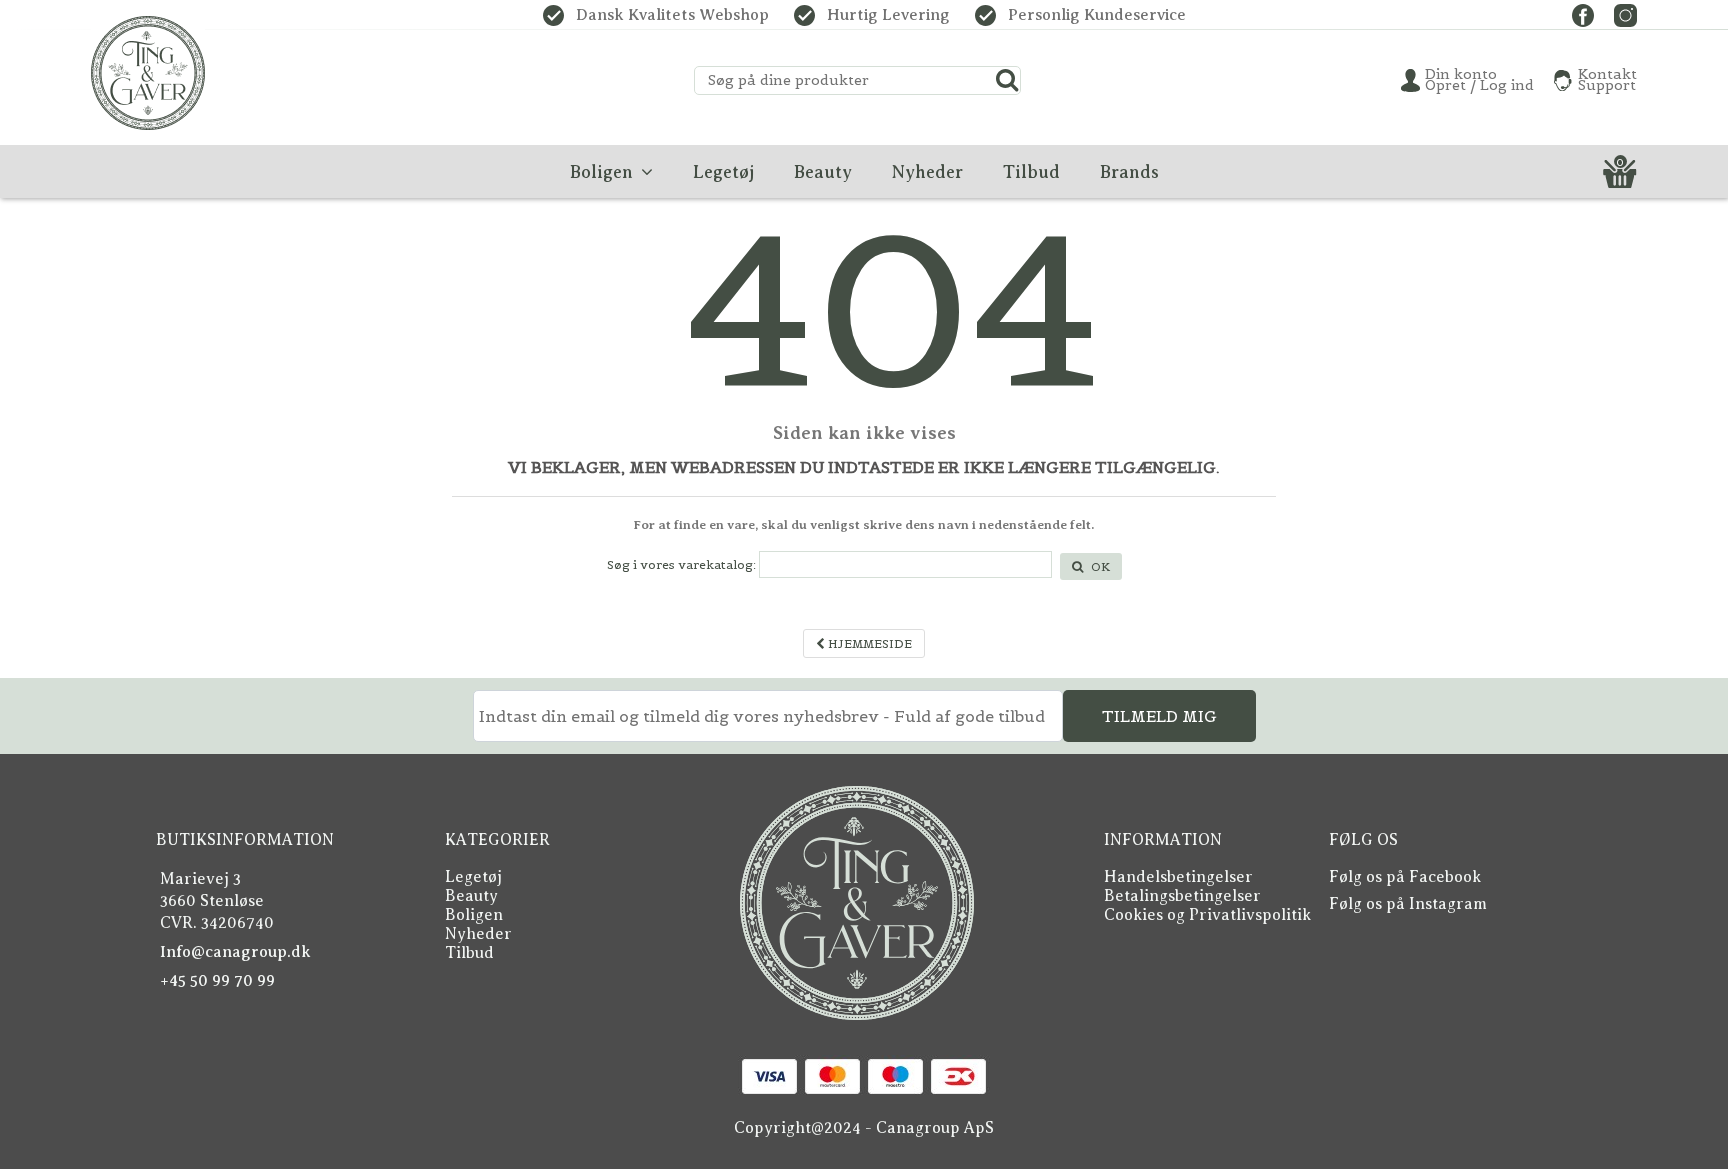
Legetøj (473, 877)
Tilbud (469, 953)
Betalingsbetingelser (1182, 896)
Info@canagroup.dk (235, 952)
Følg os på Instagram (1408, 904)
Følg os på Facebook (1405, 877)
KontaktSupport (1607, 80)
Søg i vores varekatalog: (681, 564)
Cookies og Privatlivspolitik (1207, 915)
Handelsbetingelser (1178, 877)
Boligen (474, 915)
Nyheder (478, 934)
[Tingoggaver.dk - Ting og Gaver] (148, 73)
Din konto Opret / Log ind (1479, 80)
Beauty (471, 896)
